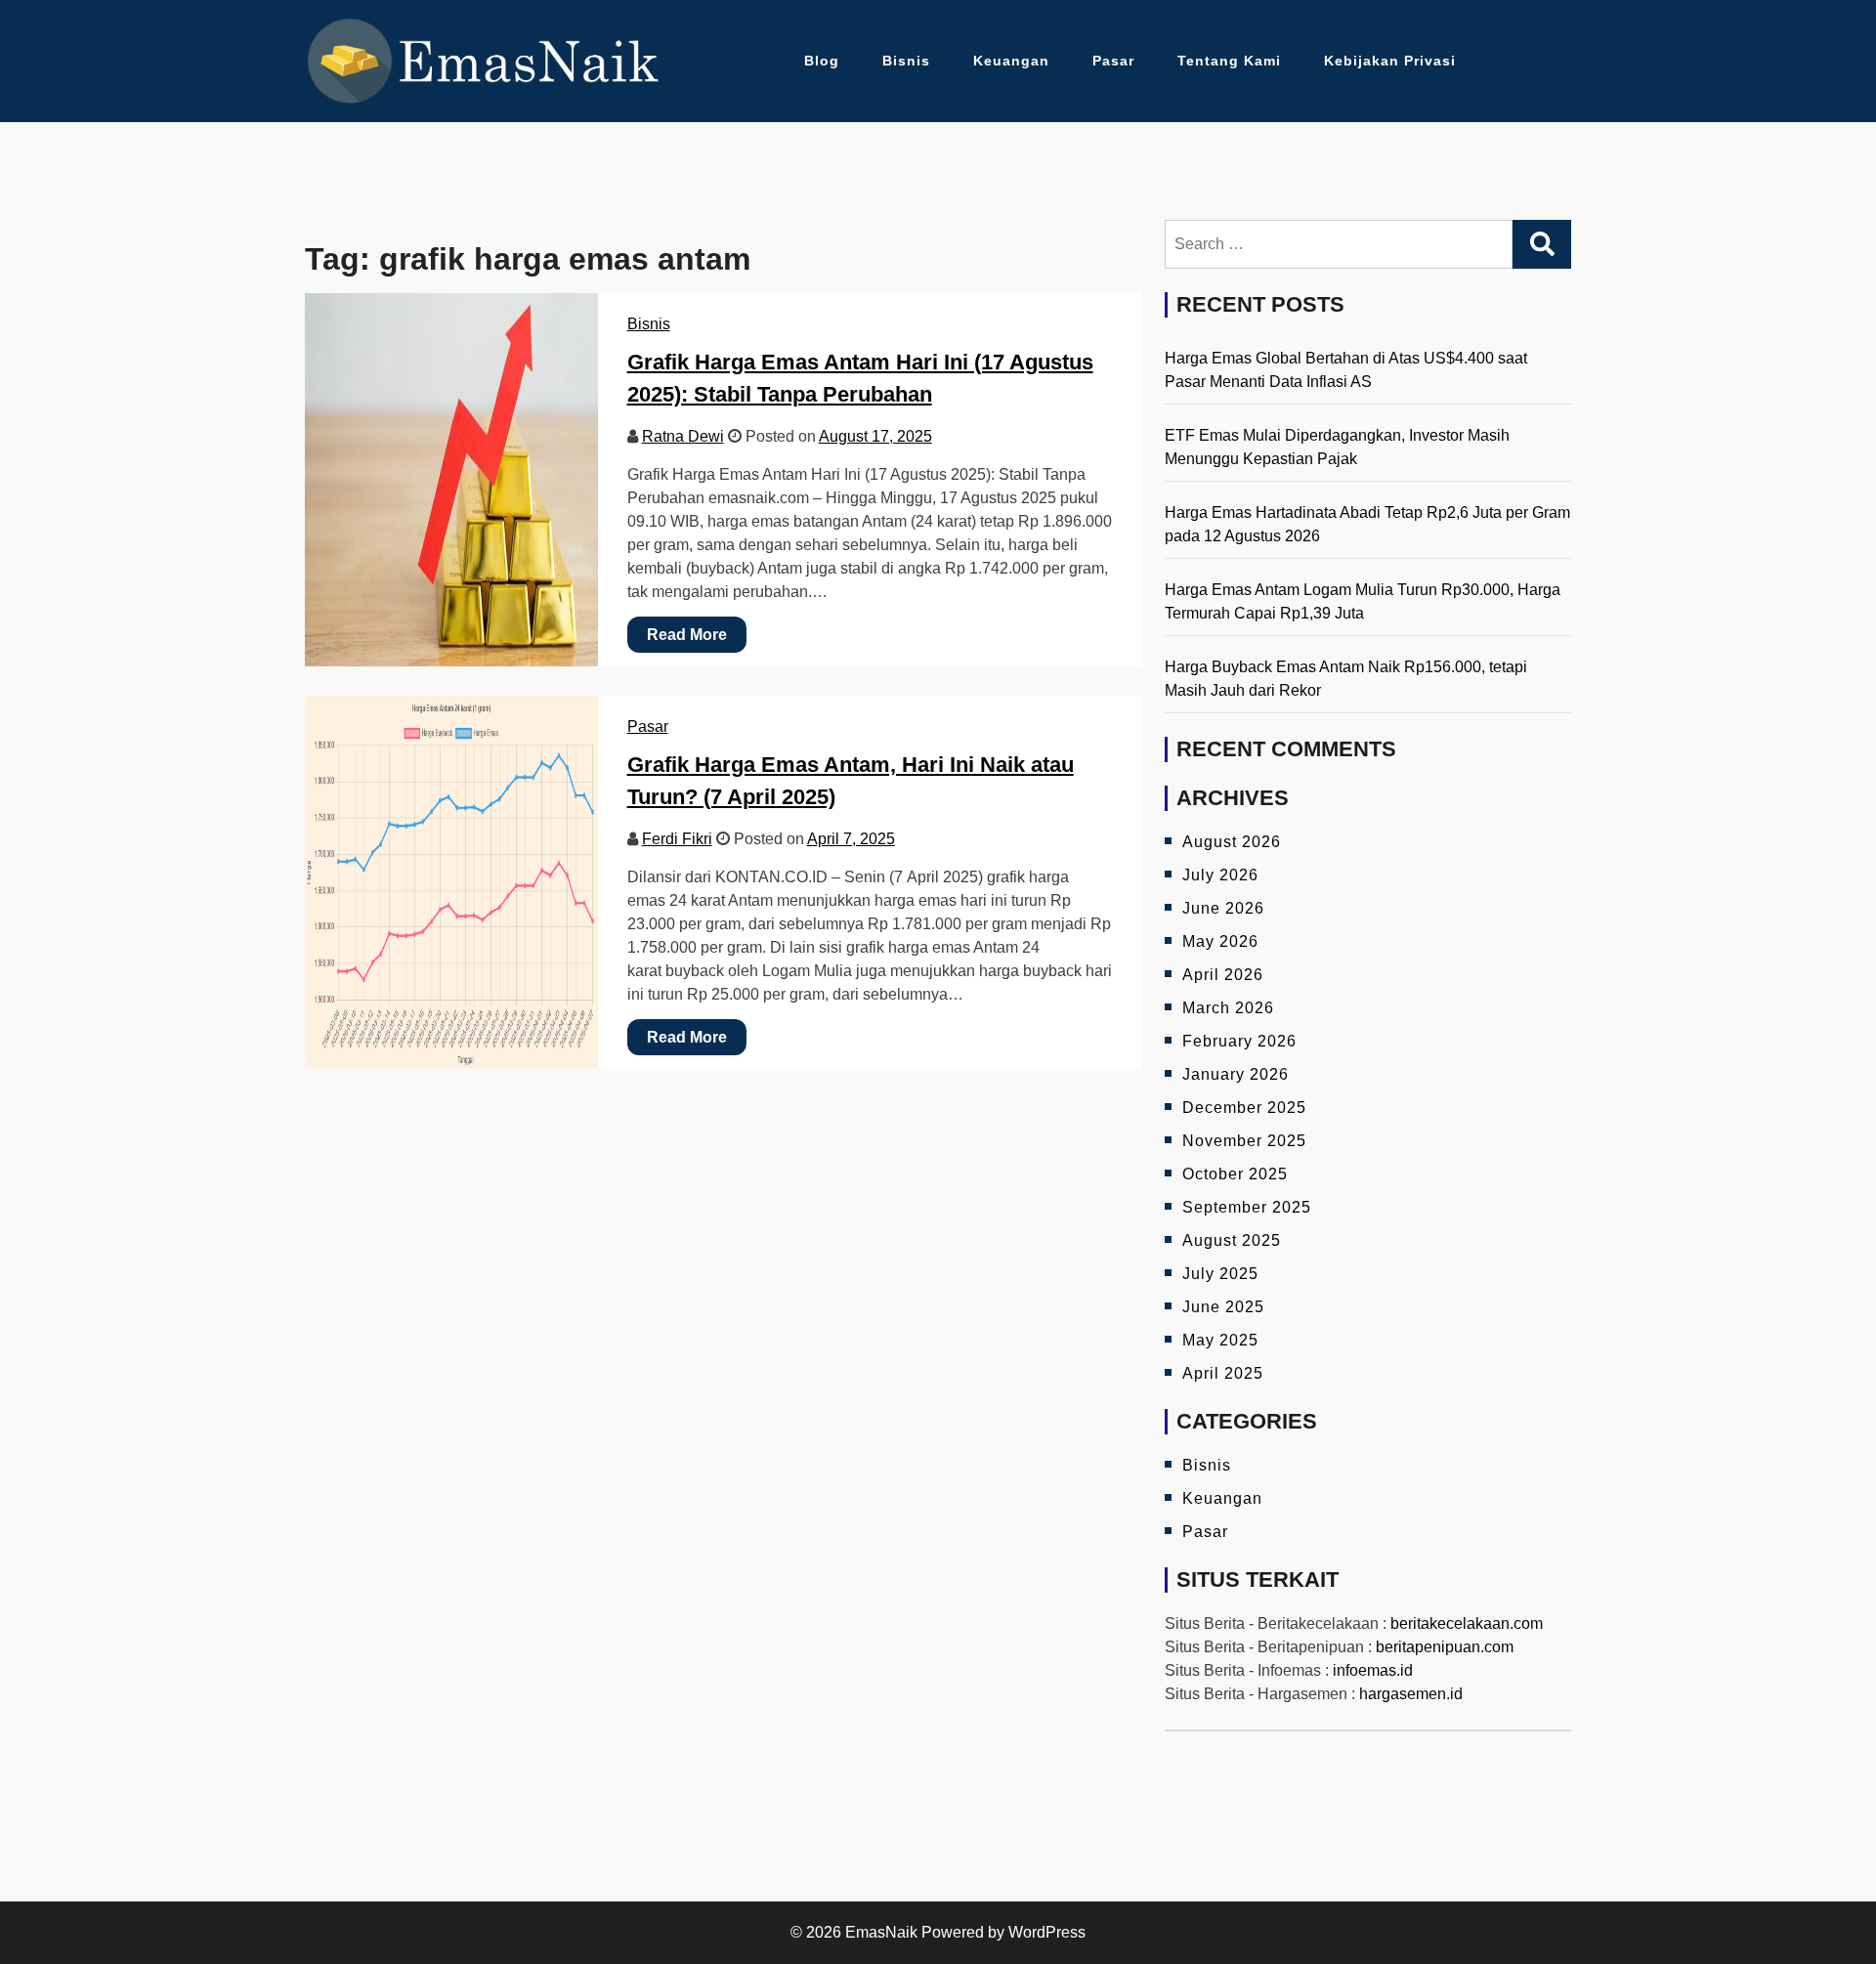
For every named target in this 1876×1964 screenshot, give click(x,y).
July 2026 (1220, 875)
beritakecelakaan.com (1467, 1623)
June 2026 (1223, 908)
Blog (822, 61)
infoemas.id (1373, 1670)
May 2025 (1220, 1340)
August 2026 (1232, 842)
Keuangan (1011, 61)
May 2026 (1220, 941)
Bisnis (906, 61)
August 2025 (1232, 1240)
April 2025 (1223, 1373)
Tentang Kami (1229, 61)
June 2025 (1223, 1307)
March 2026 (1228, 1008)
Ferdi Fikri (677, 839)
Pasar (1113, 61)
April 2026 (1223, 975)
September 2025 (1247, 1207)
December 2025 (1244, 1108)
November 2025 (1244, 1141)
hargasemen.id (1411, 1694)
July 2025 (1220, 1274)
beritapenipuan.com (1445, 1647)
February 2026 (1239, 1041)
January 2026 (1236, 1074)
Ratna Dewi (683, 436)
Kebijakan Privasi (1390, 61)
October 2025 (1235, 1174)
